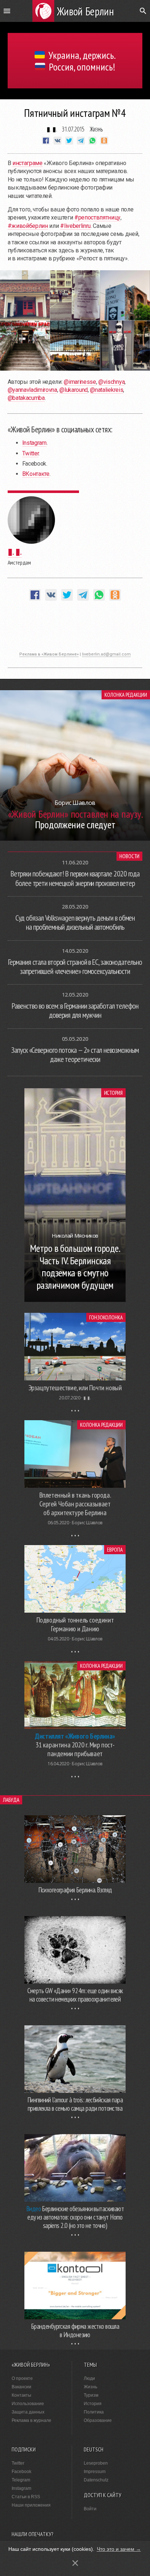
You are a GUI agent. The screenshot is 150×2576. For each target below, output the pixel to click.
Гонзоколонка (106, 1317)
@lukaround (74, 390)
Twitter (31, 453)
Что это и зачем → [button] (119, 2549)
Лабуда (11, 1800)
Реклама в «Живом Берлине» (49, 654)
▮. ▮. (52, 129)
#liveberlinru (75, 226)
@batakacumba (26, 398)
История (113, 1093)
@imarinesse (80, 382)
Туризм (91, 2395)
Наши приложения (31, 2505)
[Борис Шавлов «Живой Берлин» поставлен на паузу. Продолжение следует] (75, 839)
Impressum (95, 2472)
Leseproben (96, 2463)
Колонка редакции (126, 695)
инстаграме (27, 163)
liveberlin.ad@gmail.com (106, 654)
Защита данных (28, 2412)
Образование (98, 2420)
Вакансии (21, 2387)
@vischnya (111, 382)
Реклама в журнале (31, 2420)
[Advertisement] (75, 630)
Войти (90, 2509)
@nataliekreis (106, 390)
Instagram (34, 443)
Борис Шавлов (87, 1523)
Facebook (21, 2472)
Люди (89, 2378)
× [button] (75, 2563)
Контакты (21, 2395)
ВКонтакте (36, 474)
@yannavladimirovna (32, 390)
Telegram (21, 2480)
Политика (94, 2412)
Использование (28, 2404)
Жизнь (96, 129)
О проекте (22, 2378)
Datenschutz (96, 2480)
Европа (115, 1550)
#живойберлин (28, 226)
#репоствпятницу (97, 217)
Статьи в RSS (26, 2497)
